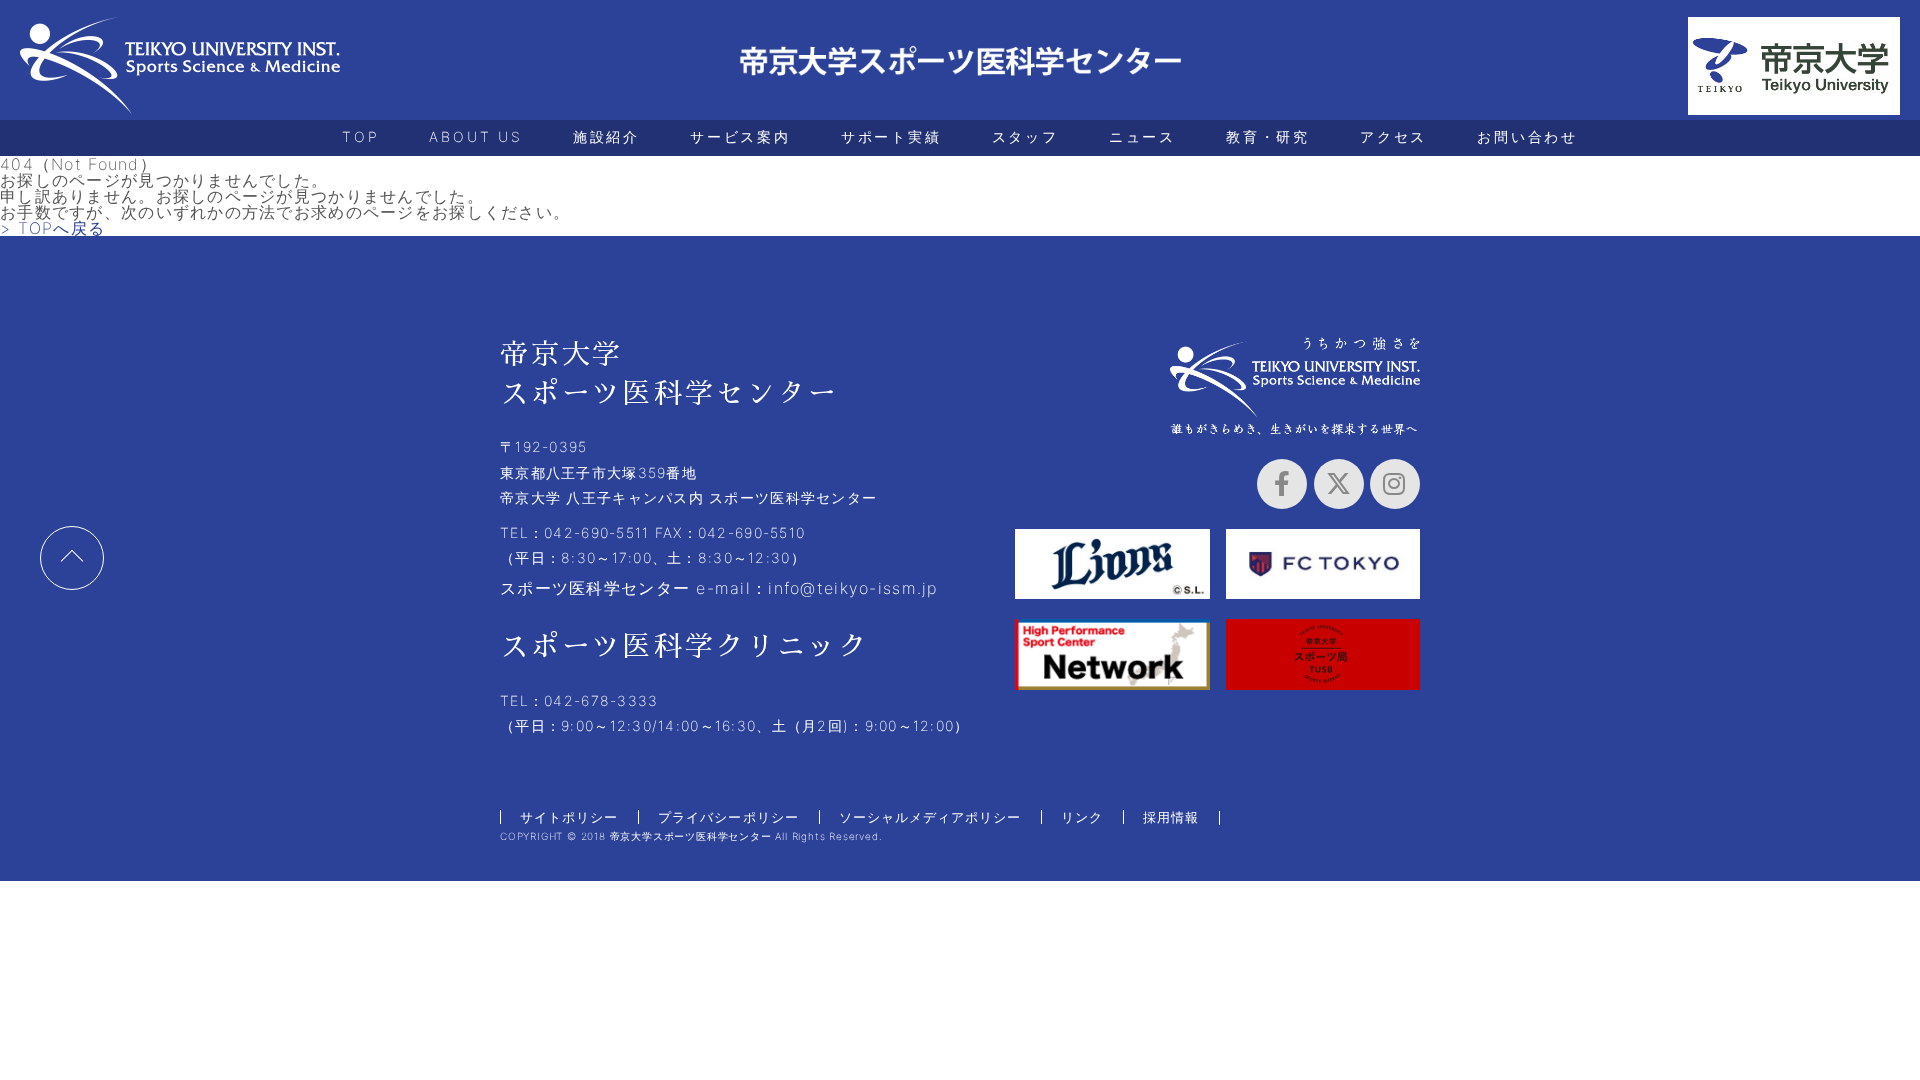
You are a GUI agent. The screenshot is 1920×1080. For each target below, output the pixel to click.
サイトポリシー (569, 817)
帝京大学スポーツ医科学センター (180, 66)
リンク (1082, 817)
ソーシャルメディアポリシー (930, 817)
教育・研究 (1268, 136)
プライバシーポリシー (728, 817)
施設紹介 (606, 136)
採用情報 (1171, 817)
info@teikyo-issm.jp (852, 588)
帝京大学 (1794, 66)
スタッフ (1025, 136)
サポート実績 (891, 136)
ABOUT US (475, 136)
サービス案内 (740, 136)
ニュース (1142, 136)
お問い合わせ (1527, 136)
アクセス (1393, 136)
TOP (360, 136)
